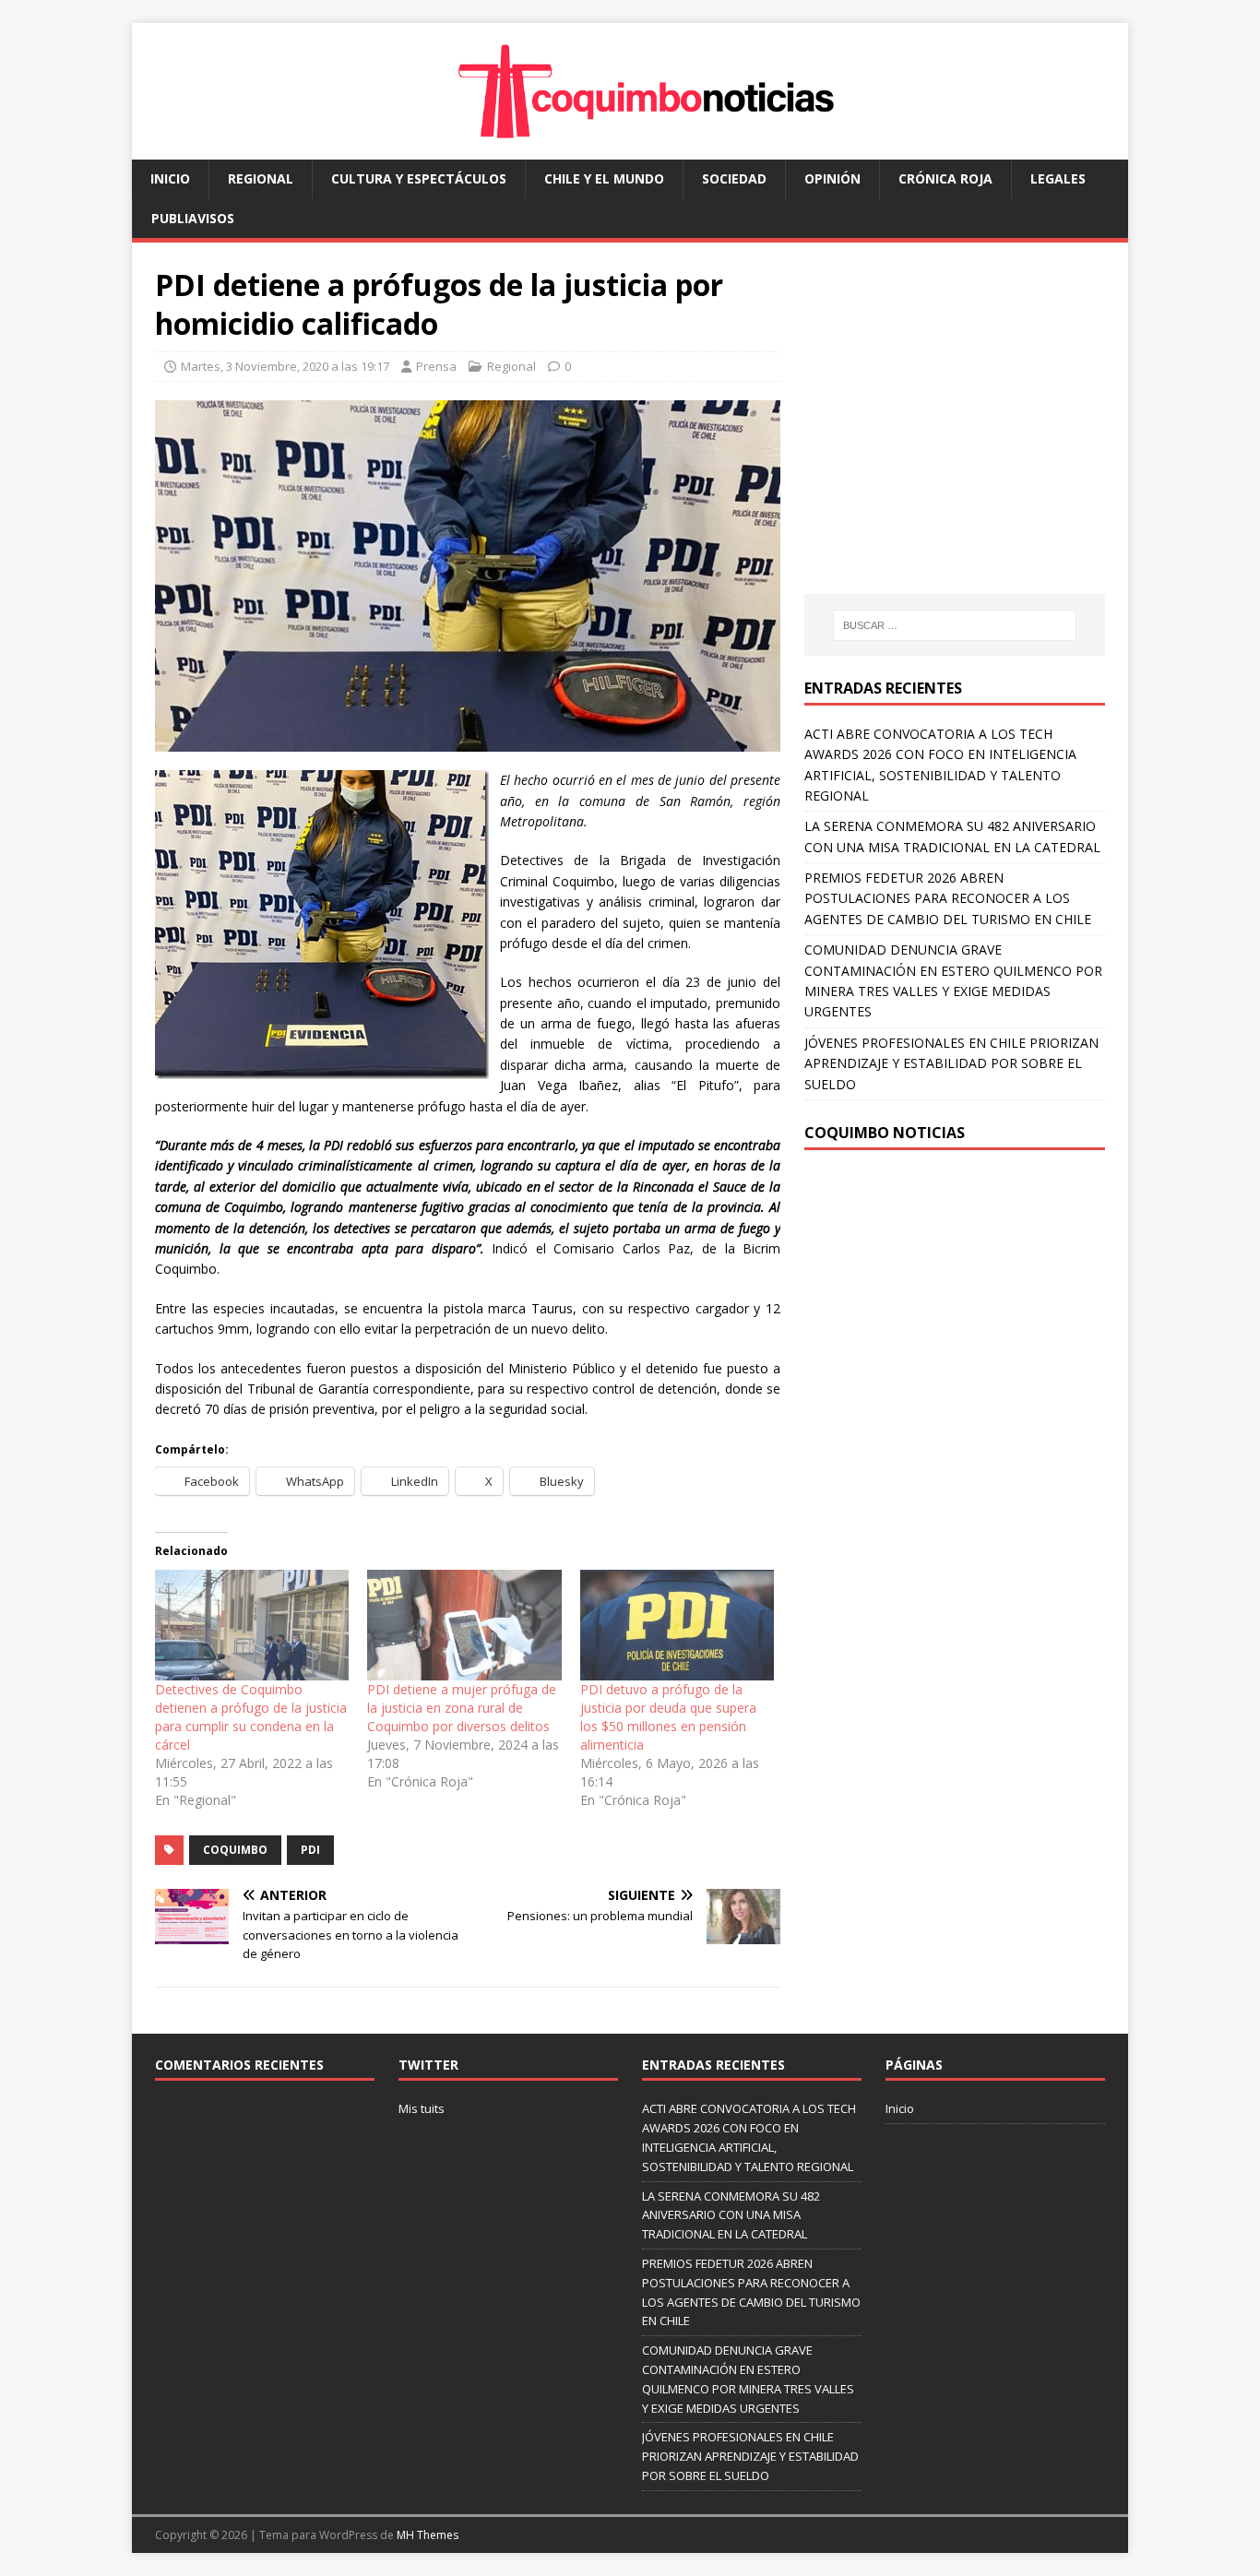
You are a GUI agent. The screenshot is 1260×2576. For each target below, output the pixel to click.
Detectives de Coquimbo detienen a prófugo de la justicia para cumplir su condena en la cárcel (251, 1717)
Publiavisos (193, 218)
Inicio (170, 178)
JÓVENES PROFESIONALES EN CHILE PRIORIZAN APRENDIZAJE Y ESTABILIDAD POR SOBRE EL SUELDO (951, 1063)
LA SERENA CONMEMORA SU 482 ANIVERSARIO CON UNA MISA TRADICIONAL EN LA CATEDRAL (731, 2215)
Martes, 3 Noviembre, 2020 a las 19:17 (285, 366)
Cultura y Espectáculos (419, 178)
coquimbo (235, 1850)
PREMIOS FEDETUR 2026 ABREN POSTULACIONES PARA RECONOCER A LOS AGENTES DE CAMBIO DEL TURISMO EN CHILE (948, 898)
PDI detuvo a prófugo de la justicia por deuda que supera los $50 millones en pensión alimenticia (668, 1717)
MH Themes (428, 2535)
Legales (1058, 178)
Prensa (436, 366)
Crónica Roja (945, 178)
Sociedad (734, 178)
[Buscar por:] (955, 625)
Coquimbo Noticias (885, 1133)
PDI (310, 1850)
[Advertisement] (959, 436)
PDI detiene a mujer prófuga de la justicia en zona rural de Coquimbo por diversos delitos (462, 1708)
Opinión (832, 178)
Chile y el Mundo (604, 178)
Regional (261, 178)
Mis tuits (422, 2108)
